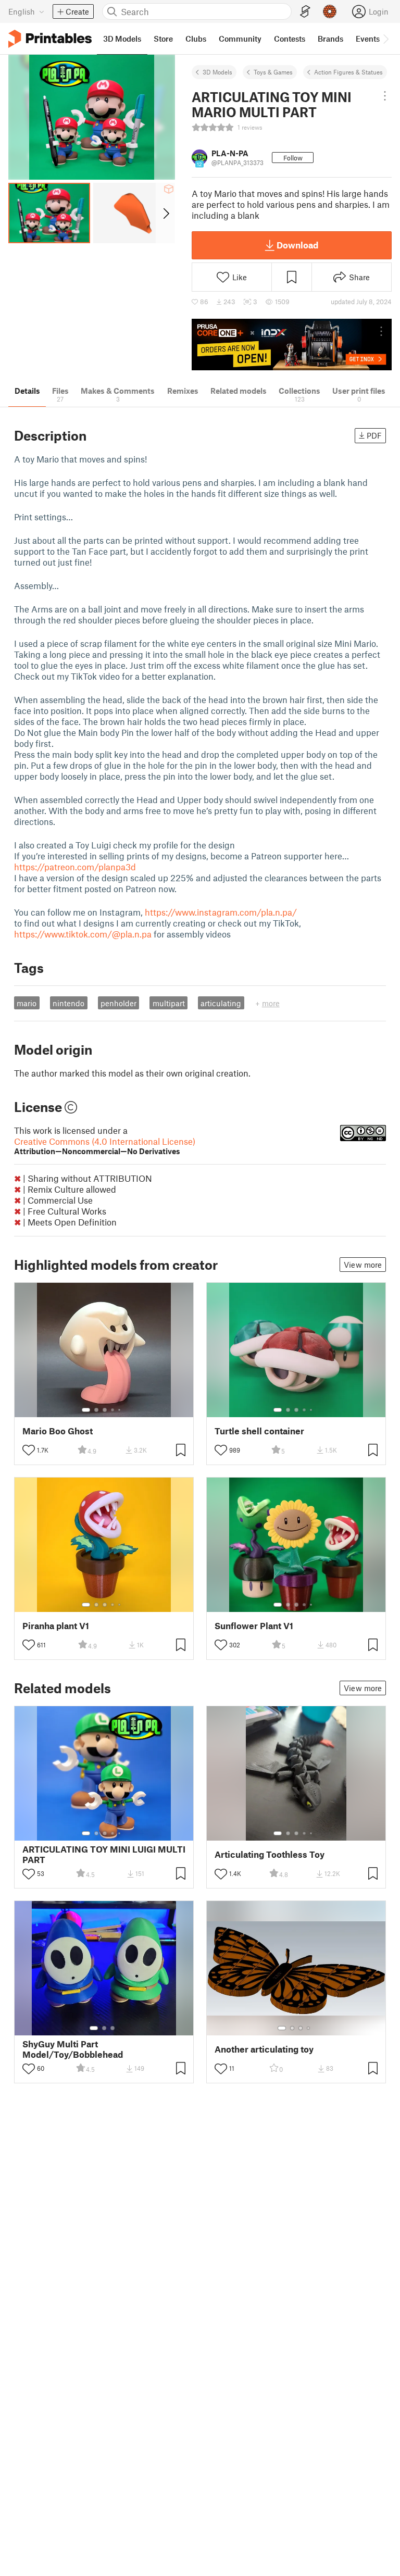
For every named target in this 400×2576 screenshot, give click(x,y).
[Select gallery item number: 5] (120, 1410)
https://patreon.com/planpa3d (75, 867)
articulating (221, 1003)
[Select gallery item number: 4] (113, 1410)
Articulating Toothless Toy (270, 1854)
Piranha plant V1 (56, 1626)
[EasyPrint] (305, 12)
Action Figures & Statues (348, 72)
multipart (169, 1003)
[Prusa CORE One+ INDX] (292, 345)
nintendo (68, 1003)
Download (297, 245)
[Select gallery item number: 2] (96, 1410)
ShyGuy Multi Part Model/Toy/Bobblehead (73, 2049)
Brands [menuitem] (330, 39)
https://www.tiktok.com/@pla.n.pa (83, 934)
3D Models (217, 72)
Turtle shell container (259, 1431)
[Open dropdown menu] (385, 96)
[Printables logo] (50, 39)
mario (27, 1003)
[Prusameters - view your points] (330, 11)
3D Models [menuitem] (122, 39)
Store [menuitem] (163, 39)
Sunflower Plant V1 (254, 1626)
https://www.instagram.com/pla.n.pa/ (221, 912)
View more (363, 1265)
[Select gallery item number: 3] (105, 1410)
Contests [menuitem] (290, 39)
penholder (118, 1003)
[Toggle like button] (29, 1450)
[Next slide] (165, 213)
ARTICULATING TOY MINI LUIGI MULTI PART (104, 1854)
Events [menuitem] (368, 39)
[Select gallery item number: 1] (86, 1410)
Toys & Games (273, 72)
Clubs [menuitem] (196, 39)
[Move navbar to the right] (385, 39)
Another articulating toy (264, 2049)
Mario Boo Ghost (58, 1431)
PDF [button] (374, 435)
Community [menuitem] (240, 39)
